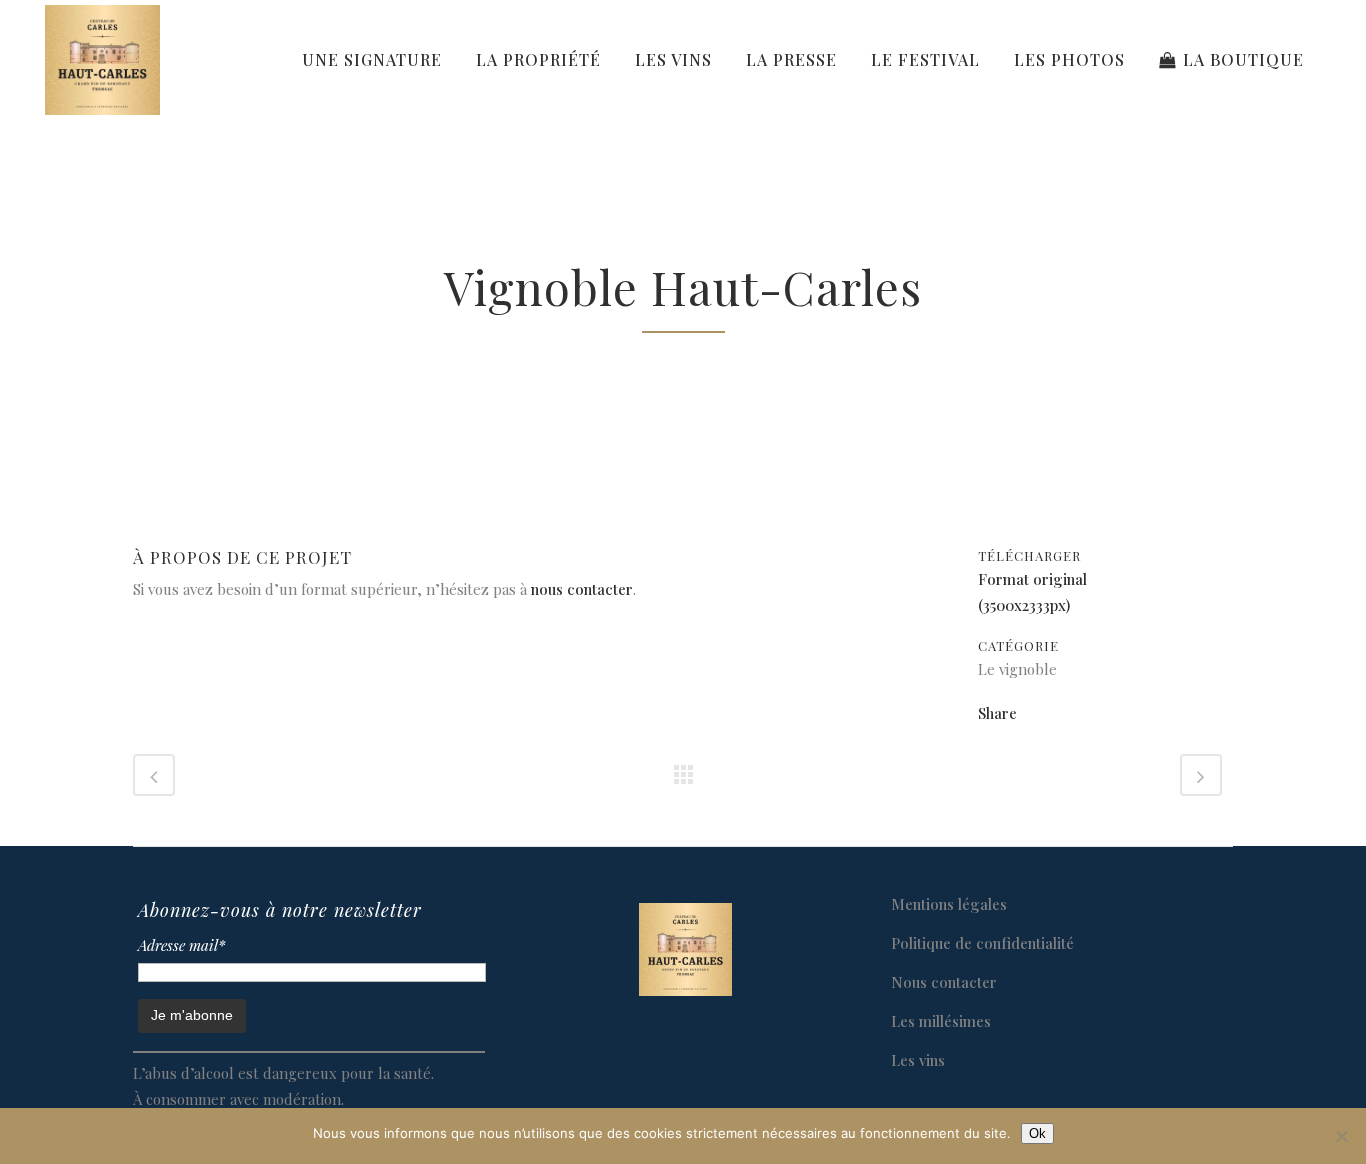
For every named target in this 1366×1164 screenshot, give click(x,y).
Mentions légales (949, 904)
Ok (1037, 1133)
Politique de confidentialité (982, 943)
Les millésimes (941, 1021)
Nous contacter (944, 982)
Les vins (918, 1060)
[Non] (1341, 1136)
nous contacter (582, 589)
